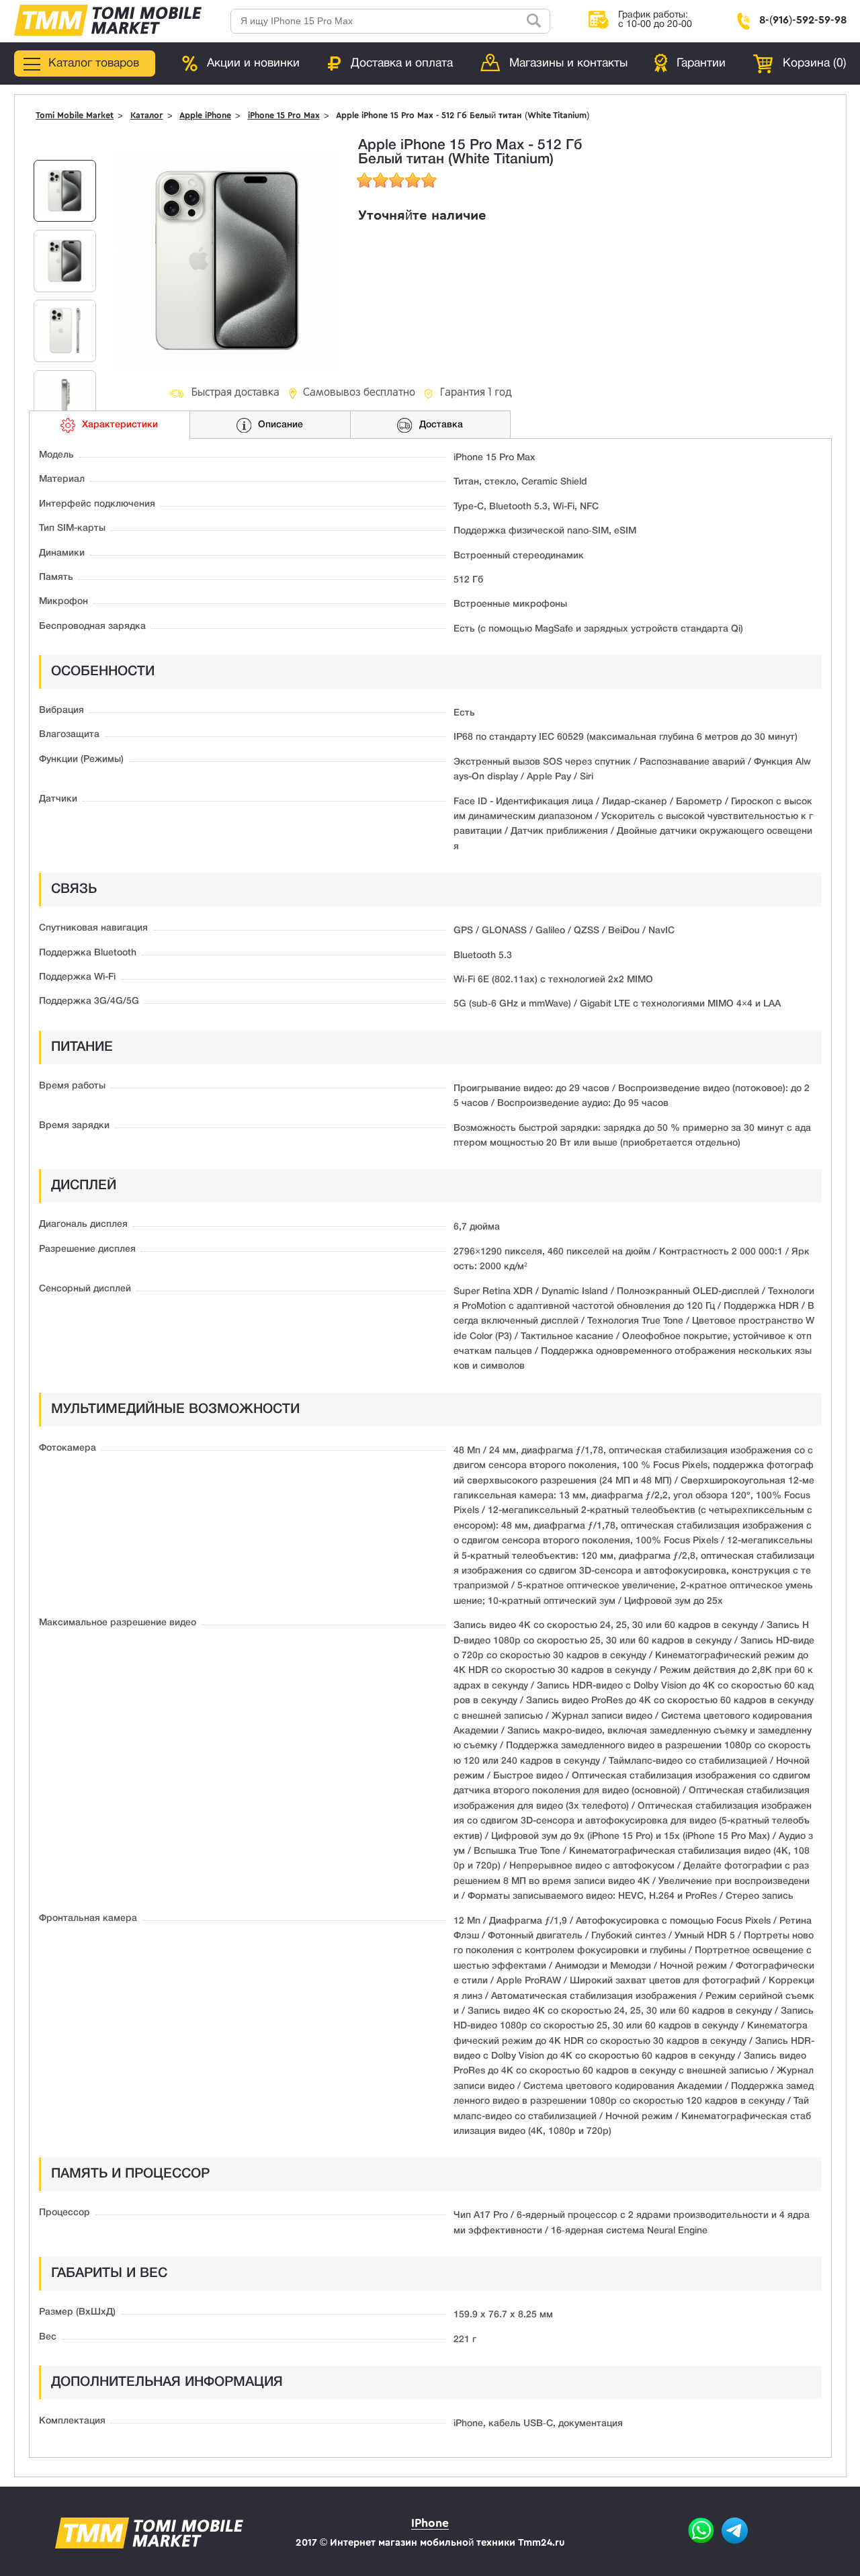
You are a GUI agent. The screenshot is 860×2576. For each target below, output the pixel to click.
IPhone (430, 2523)
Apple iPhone (205, 116)
